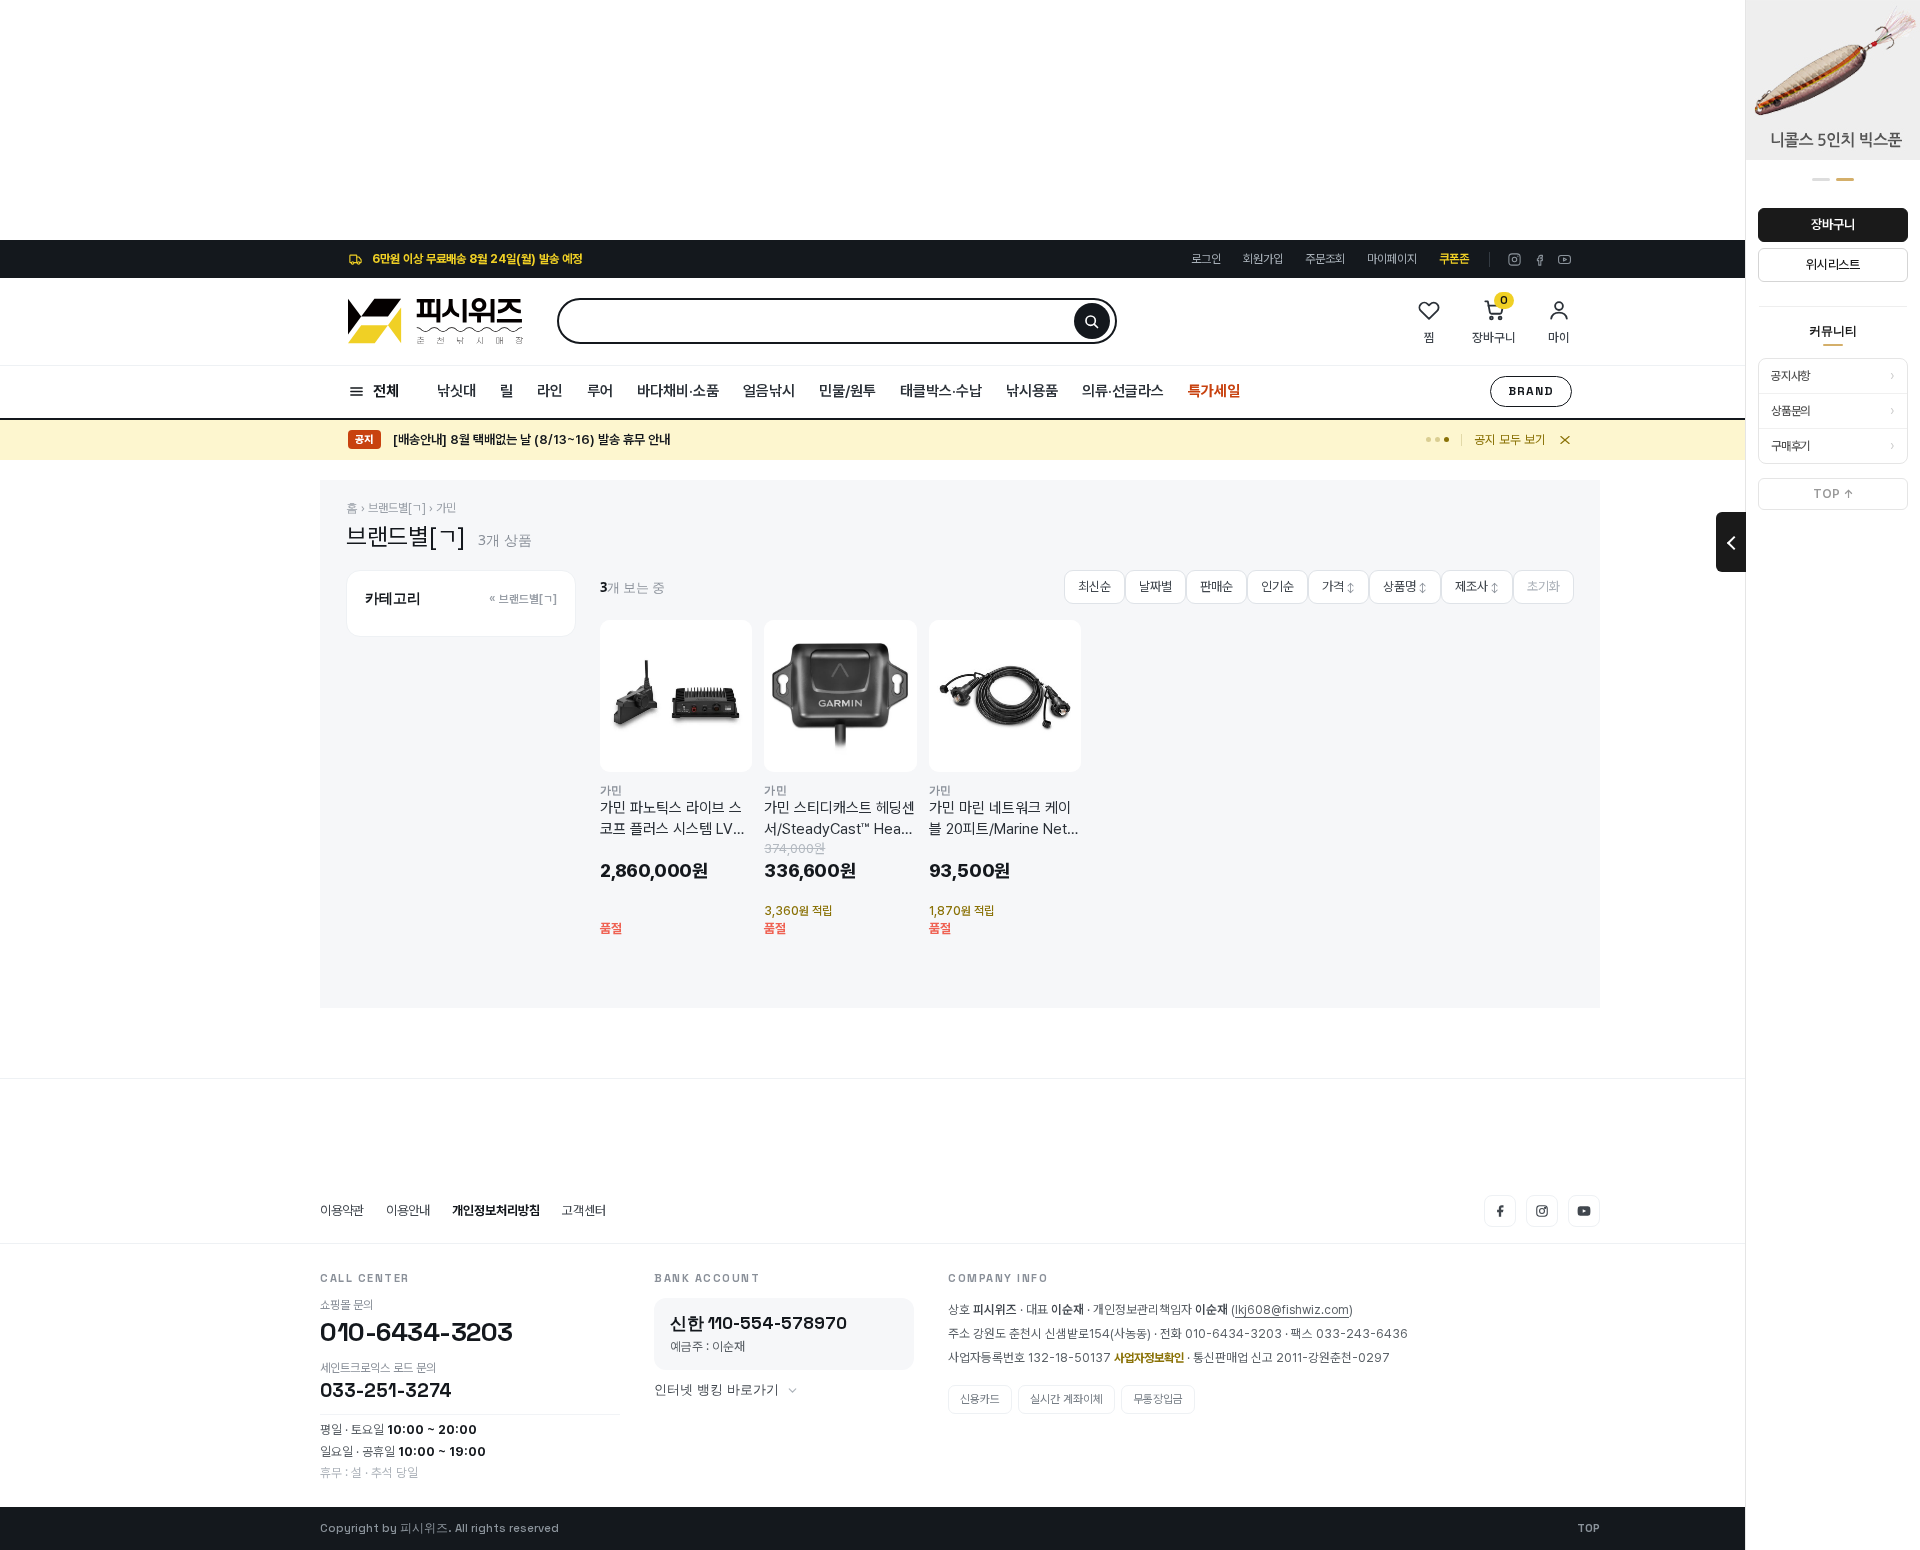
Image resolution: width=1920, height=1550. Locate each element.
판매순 (1216, 586)
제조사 (1477, 586)
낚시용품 (1032, 391)
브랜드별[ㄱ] (397, 508)
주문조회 (1325, 259)
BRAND (1531, 391)
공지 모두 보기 (1510, 439)
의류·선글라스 (1123, 391)
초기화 (1543, 586)
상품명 (1405, 586)
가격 (1338, 586)
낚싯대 (456, 391)
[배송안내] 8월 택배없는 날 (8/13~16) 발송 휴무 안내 (531, 439)
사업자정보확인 (1149, 1358)
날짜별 (1155, 586)
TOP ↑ (1833, 494)
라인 (550, 391)
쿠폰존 (1454, 259)
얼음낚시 (769, 391)
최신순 (1094, 586)
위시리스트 (1833, 264)
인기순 (1277, 586)
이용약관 (342, 1210)
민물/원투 (847, 391)
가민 (446, 508)
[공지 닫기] (1565, 440)
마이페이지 (1392, 259)
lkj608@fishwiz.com (1292, 1310)
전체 (386, 391)
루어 (600, 391)
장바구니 (1832, 224)
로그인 (1206, 259)
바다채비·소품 (678, 391)
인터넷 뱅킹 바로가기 (716, 1390)
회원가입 (1263, 259)
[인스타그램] (1514, 259)
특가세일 (1214, 391)
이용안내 (408, 1210)
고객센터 (584, 1210)
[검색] (1092, 321)
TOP (1588, 1528)
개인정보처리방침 (496, 1210)
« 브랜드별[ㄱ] (523, 599)
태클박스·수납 (941, 391)
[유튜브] (1564, 259)
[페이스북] (1539, 259)
